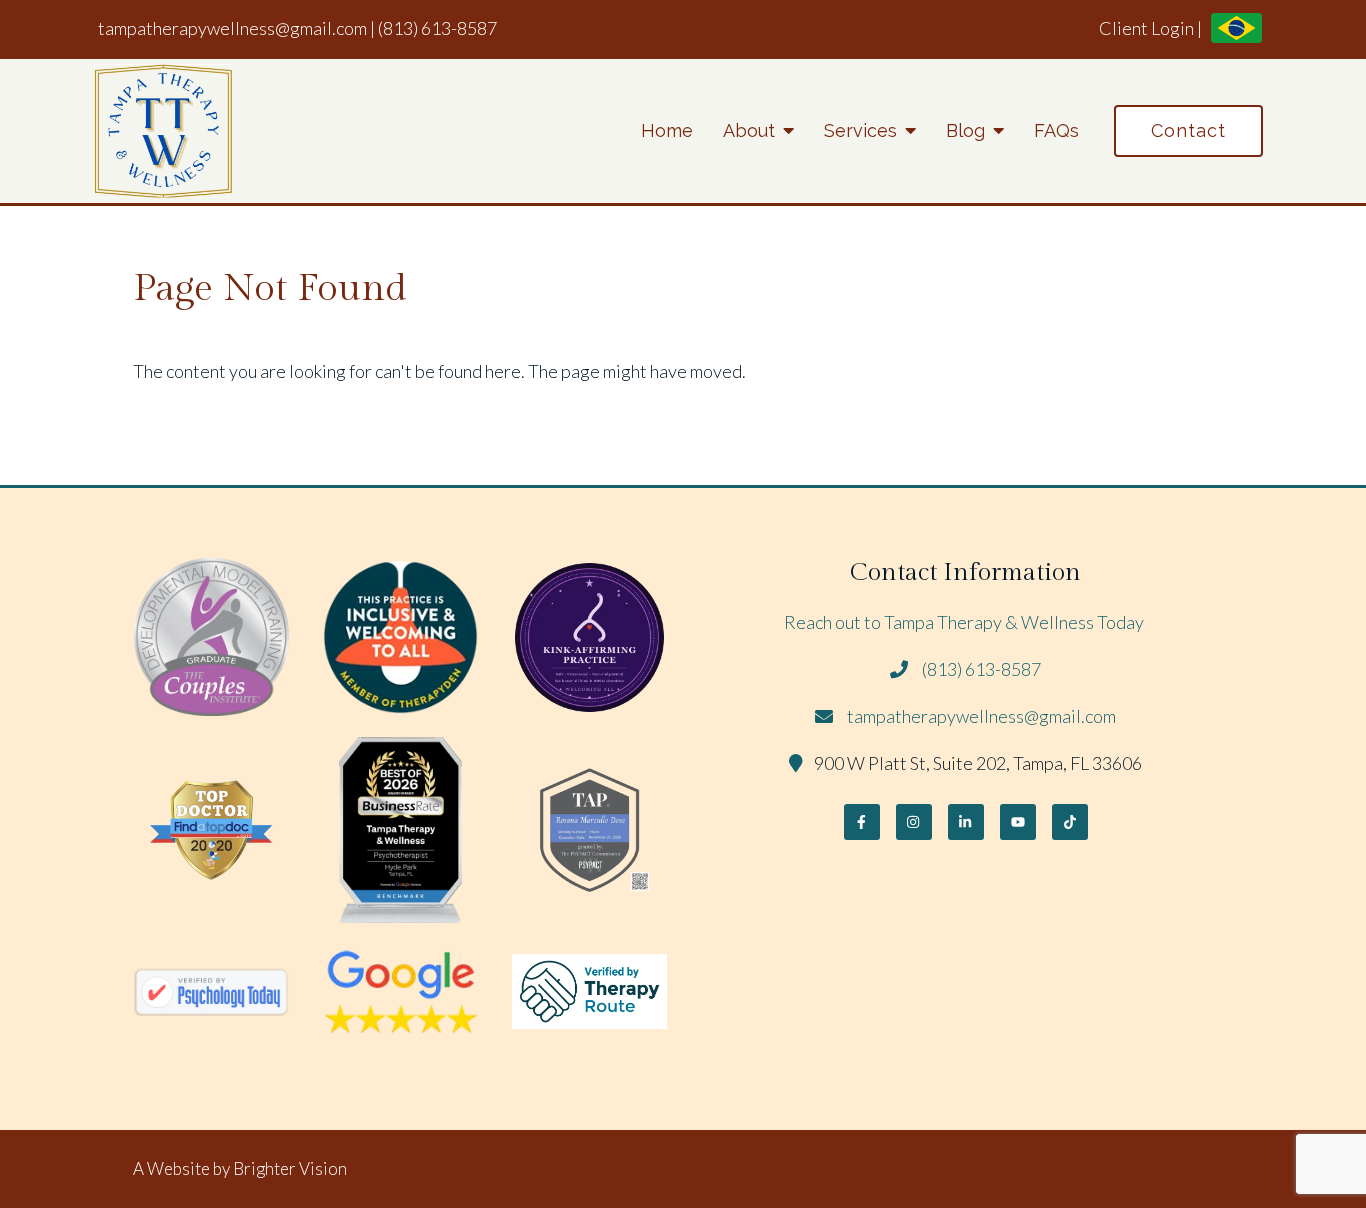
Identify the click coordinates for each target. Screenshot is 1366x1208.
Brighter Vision (290, 1168)
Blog (965, 130)
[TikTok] (1070, 822)
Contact (1188, 130)
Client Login (1146, 28)
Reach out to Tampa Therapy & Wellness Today (965, 622)
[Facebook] (862, 822)
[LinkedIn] (966, 822)
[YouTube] (1018, 822)
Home (667, 130)
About (749, 130)
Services (860, 130)
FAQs (1056, 130)
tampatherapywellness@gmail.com (232, 28)
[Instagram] (914, 822)
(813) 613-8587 (437, 28)
